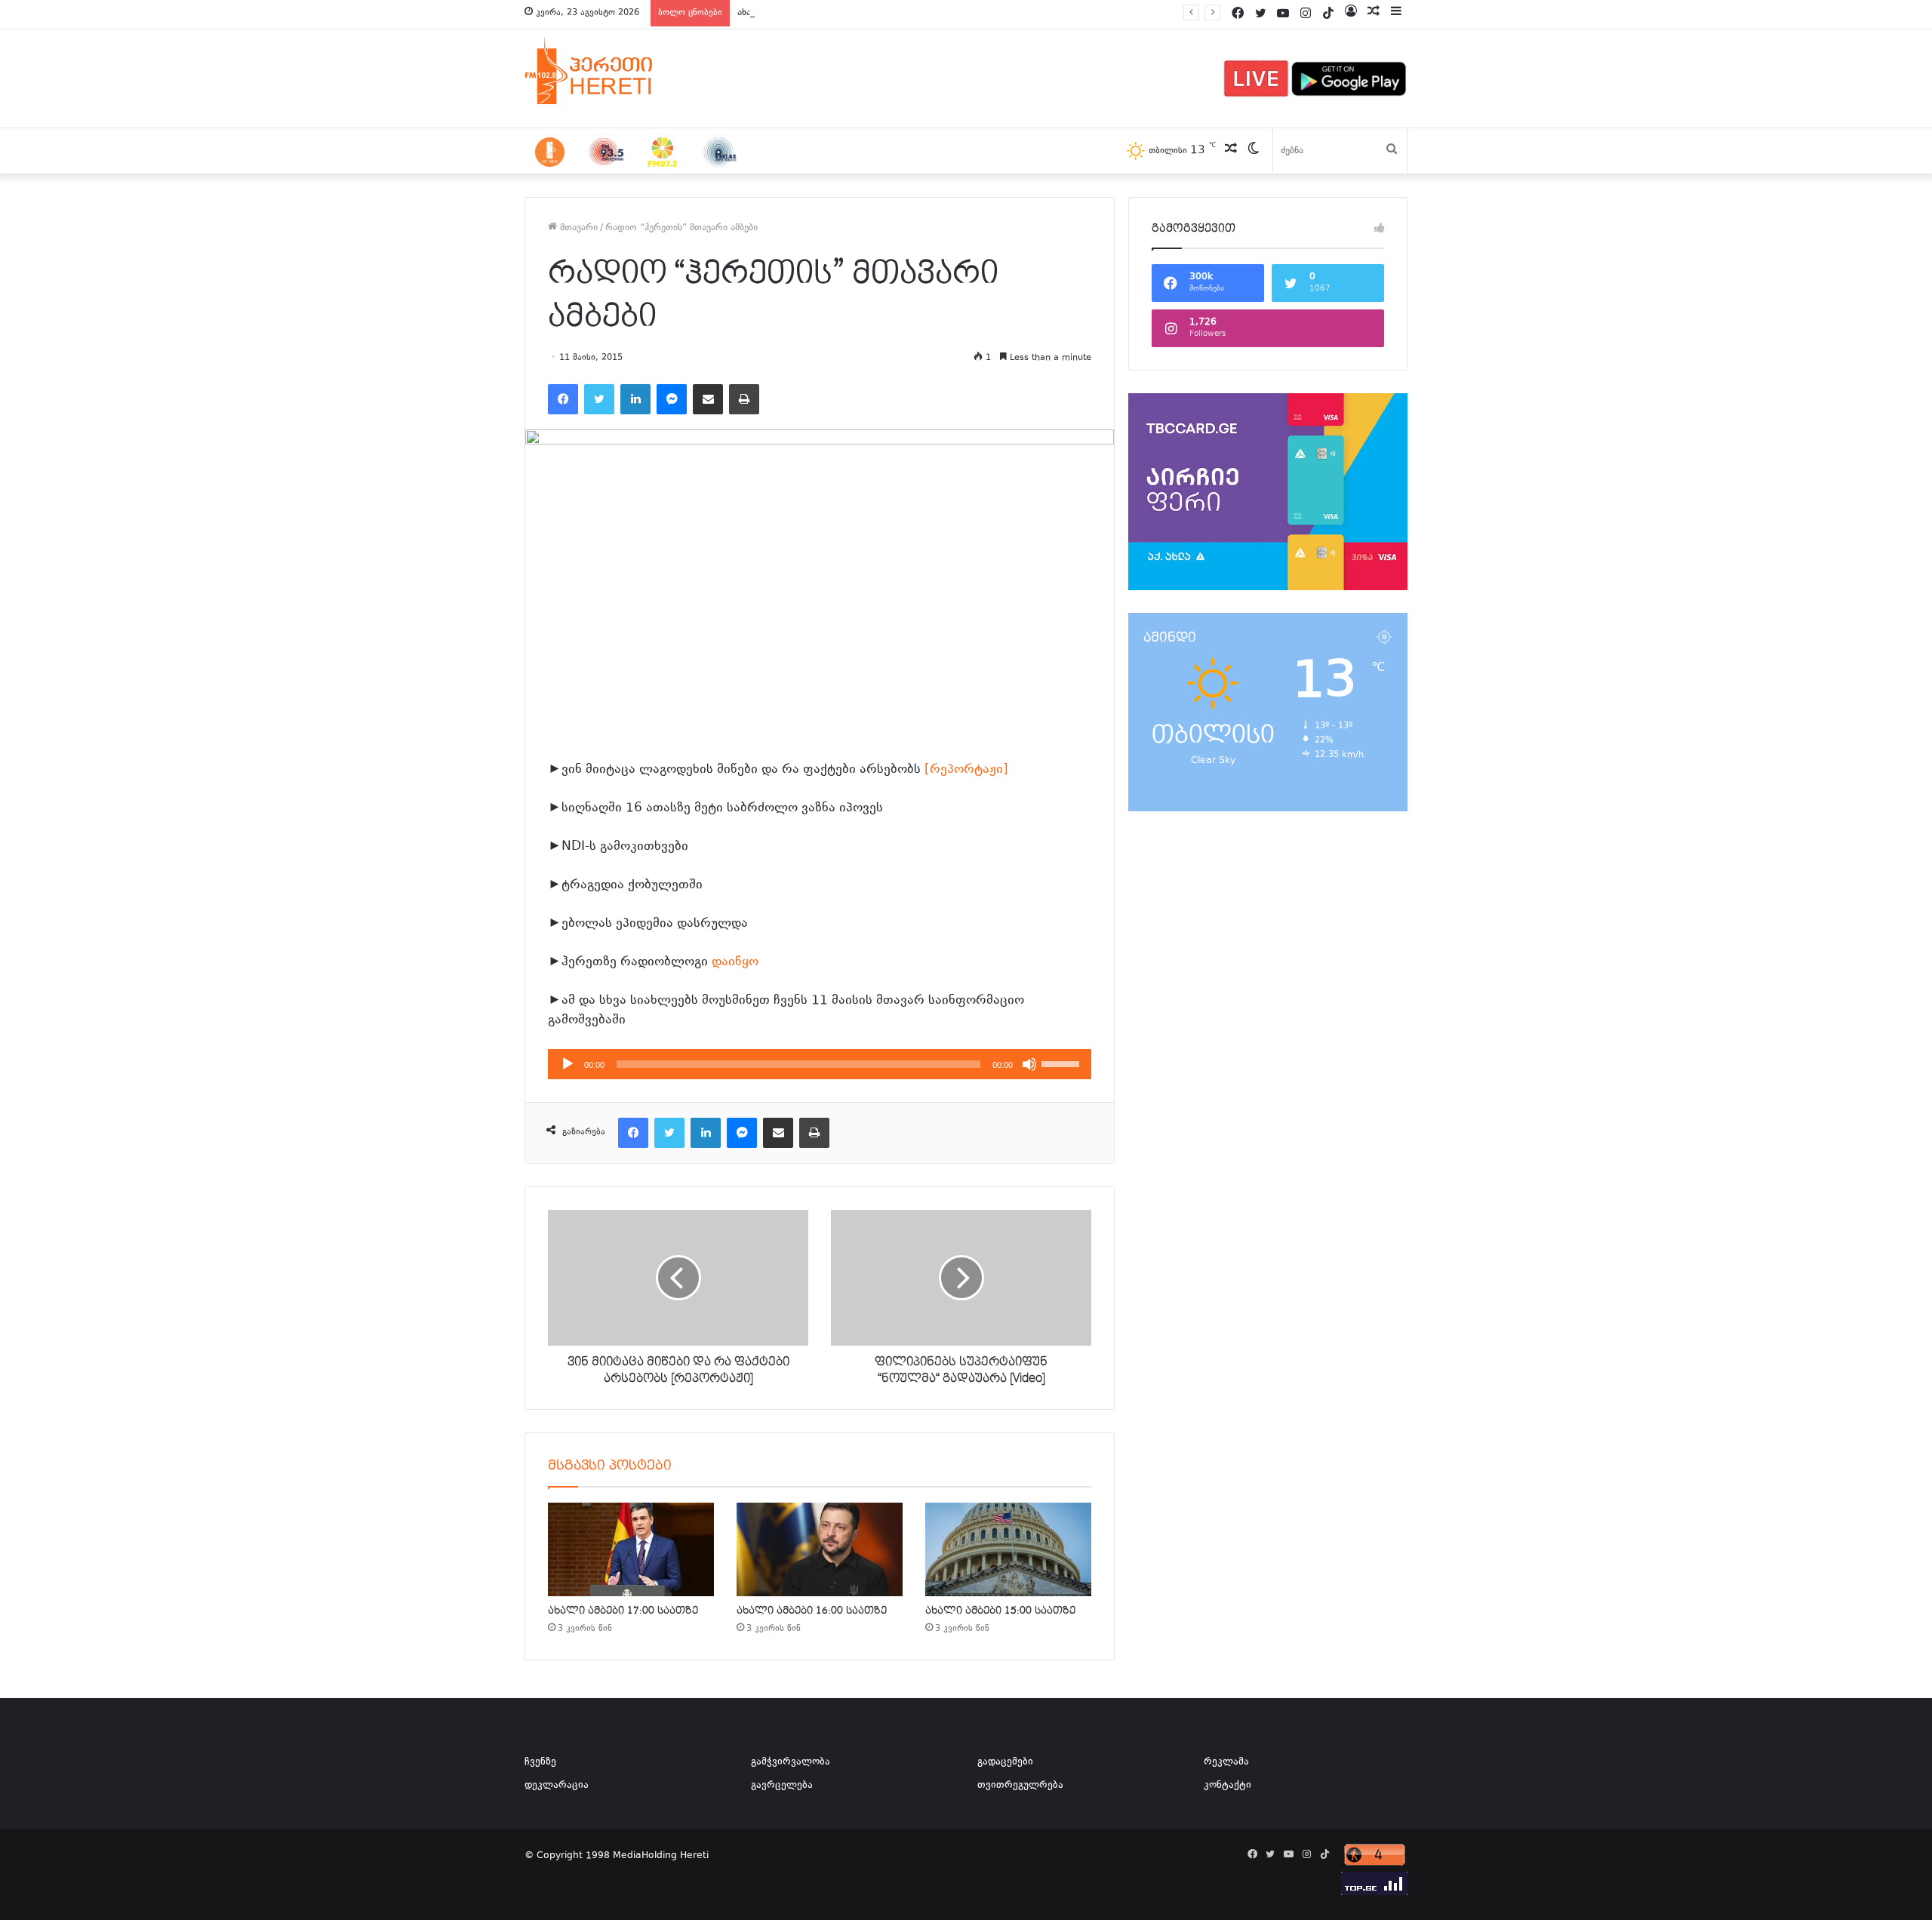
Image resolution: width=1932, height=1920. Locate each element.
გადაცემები (1005, 1762)
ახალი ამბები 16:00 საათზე (812, 1611)
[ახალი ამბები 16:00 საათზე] (820, 1549)
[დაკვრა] (568, 1064)
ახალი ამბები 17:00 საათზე (623, 1611)
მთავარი (577, 228)
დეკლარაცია (557, 1786)
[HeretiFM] (608, 71)
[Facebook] (563, 399)
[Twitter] (599, 399)
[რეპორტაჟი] (966, 770)
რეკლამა (1226, 1762)
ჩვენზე (540, 1762)
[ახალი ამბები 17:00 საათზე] (631, 1549)
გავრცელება (782, 1786)
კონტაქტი (1227, 1786)
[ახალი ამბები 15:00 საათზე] (1008, 1549)
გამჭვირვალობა (791, 1762)
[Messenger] (672, 399)
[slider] (1063, 1063)
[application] (820, 1064)
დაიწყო (735, 962)
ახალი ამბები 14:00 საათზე (798, 13)
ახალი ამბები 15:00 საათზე (1000, 1611)
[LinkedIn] (635, 399)
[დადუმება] (1029, 1064)
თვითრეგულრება (1020, 1786)
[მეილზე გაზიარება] (708, 399)
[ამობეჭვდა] (744, 399)
